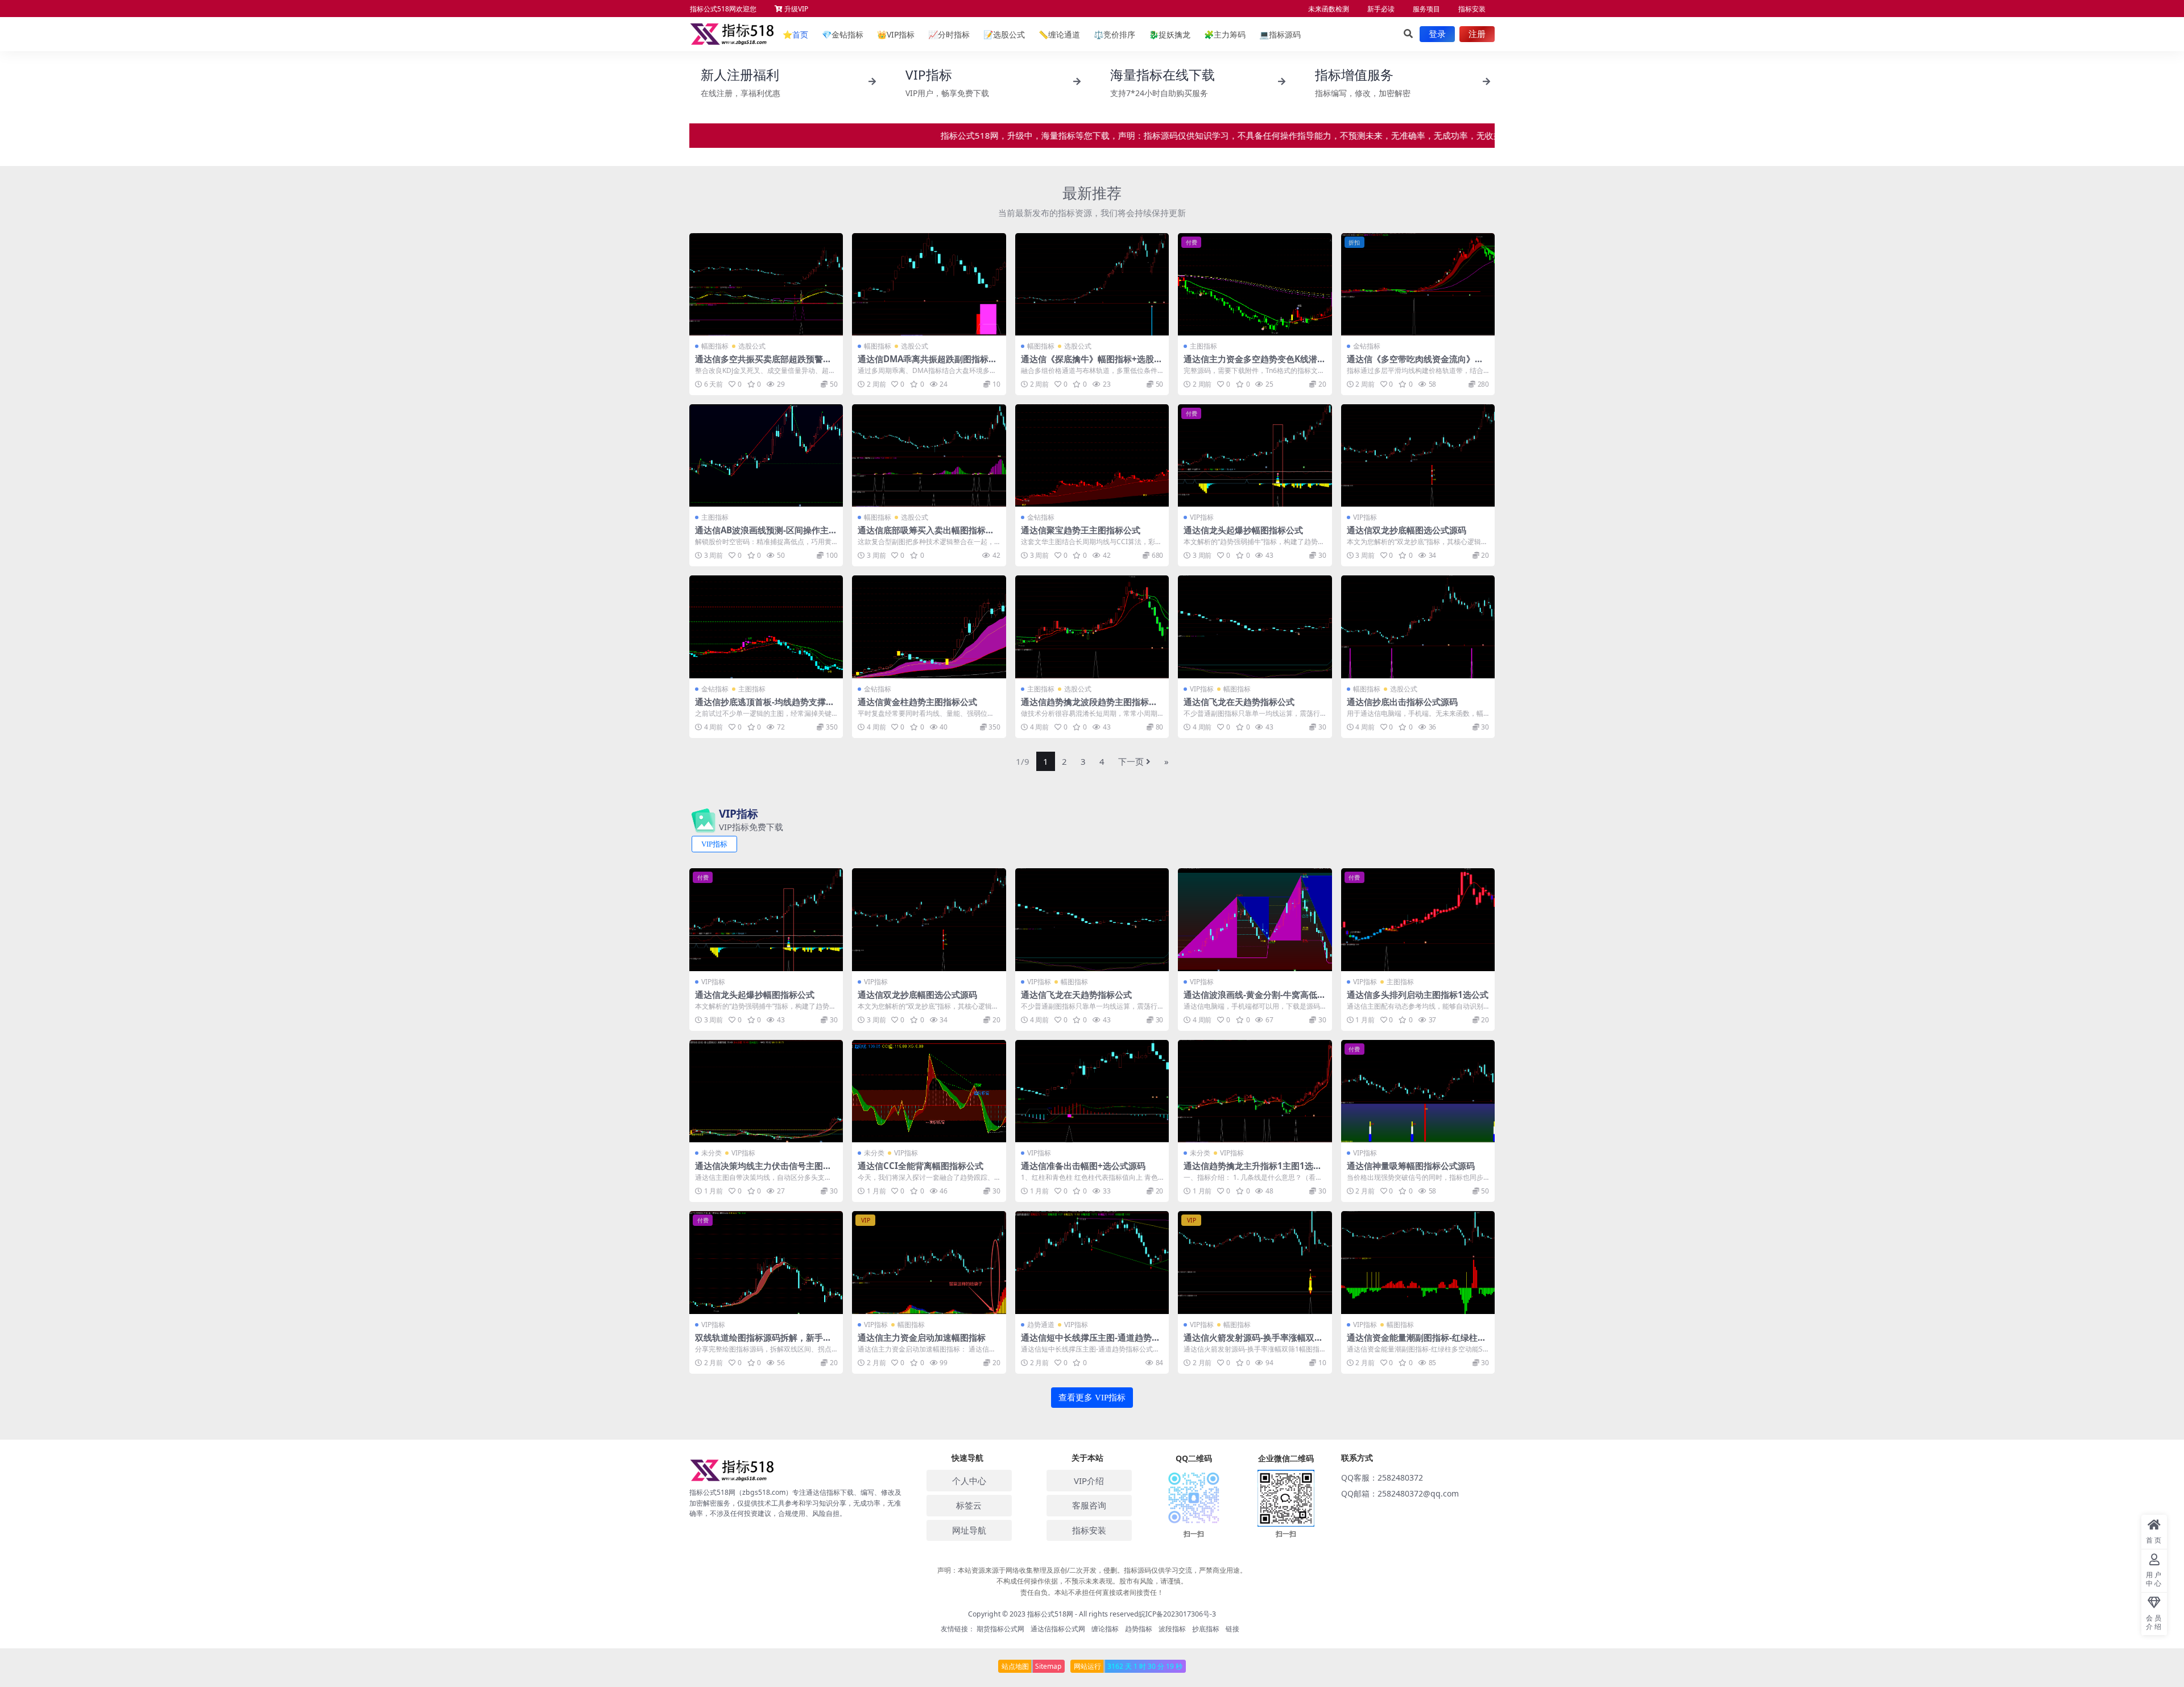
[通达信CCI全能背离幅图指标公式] (929, 1091)
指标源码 (1280, 34)
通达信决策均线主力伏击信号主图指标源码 (763, 1171)
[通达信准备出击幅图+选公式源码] (1092, 1091)
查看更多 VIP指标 (1092, 1398)
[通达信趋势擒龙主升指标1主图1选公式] (1255, 1091)
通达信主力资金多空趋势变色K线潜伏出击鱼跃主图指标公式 (1255, 364)
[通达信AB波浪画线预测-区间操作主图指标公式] (766, 455)
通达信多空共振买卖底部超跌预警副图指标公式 (763, 364)
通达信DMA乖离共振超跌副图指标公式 (927, 364)
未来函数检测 (1329, 9)
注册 (1477, 34)
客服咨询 (1089, 1505)
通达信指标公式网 (1058, 1629)
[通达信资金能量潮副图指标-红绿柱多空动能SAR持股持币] (1418, 1262)
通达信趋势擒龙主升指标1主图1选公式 (1253, 1171)
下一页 (1131, 761)
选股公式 (1004, 34)
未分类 (712, 1153)
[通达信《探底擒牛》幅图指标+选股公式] (1092, 284)
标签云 (969, 1505)
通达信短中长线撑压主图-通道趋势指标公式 (1091, 1342)
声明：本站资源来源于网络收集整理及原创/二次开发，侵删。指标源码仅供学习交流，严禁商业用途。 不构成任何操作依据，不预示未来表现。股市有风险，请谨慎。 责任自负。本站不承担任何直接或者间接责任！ (1092, 1581)
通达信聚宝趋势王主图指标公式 (1081, 530)
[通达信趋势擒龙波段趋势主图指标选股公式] (1092, 627)
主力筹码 (1225, 34)
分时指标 (949, 34)
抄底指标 (1206, 1629)
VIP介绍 (1089, 1481)
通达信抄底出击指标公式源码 (1402, 702)
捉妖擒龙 (1170, 34)
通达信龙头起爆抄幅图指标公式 (1243, 530)
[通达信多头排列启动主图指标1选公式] (1418, 919)
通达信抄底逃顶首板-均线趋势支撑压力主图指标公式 (765, 707)
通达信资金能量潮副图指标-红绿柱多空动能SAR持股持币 (1416, 1342)
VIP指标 (896, 34)
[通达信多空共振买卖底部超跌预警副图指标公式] (766, 284)
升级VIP (795, 9)
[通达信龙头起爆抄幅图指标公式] (1255, 455)
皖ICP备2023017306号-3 (1177, 1614)
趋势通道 (1041, 1325)
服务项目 (1426, 9)
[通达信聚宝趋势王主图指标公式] (1092, 455)
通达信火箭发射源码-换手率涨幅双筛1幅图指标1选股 (1253, 1342)
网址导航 (969, 1530)
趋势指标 (1139, 1629)
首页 (795, 34)
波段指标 (1172, 1629)
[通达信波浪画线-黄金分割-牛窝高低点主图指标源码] (1255, 919)
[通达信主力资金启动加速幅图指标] (929, 1262)
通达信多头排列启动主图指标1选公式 (1418, 994)
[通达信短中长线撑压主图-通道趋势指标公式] (1092, 1262)
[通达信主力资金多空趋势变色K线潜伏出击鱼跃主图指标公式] (1255, 284)
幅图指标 (715, 346)
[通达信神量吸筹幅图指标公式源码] (1418, 1091)
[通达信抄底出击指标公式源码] (1418, 627)
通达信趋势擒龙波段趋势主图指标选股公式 (1089, 707)
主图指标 (1203, 346)
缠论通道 (1059, 34)
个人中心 (969, 1481)
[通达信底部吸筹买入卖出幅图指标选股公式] (929, 455)
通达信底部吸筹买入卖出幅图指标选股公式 (926, 535)
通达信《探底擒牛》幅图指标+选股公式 (1092, 364)
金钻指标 (843, 34)
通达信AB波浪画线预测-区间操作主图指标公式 (766, 535)
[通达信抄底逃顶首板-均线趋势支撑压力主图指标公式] (766, 627)
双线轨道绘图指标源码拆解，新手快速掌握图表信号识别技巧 (763, 1342)
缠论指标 (1105, 1629)
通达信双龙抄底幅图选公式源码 (1407, 530)
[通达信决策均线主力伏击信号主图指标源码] (766, 1091)
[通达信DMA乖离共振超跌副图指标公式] (929, 284)
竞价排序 (1114, 34)
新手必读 (1381, 9)
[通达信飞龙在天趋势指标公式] (1255, 627)
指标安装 (1472, 9)
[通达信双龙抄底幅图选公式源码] (1418, 455)
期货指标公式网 (1000, 1629)
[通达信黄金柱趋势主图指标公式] (929, 627)
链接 (1232, 1629)
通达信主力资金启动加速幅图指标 (922, 1337)
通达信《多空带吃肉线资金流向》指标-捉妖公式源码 (1415, 364)
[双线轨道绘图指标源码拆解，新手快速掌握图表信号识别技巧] (766, 1262)
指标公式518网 (1050, 1614)
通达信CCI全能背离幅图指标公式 (921, 1166)
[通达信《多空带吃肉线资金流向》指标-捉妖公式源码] (1418, 284)
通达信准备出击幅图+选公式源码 (1083, 1166)
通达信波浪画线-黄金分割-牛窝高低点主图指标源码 (1255, 1000)
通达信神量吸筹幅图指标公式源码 (1411, 1166)
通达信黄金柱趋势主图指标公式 (917, 702)
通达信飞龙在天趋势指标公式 (1239, 702)
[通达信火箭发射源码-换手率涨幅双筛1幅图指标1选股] (1255, 1262)
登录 (1437, 34)
